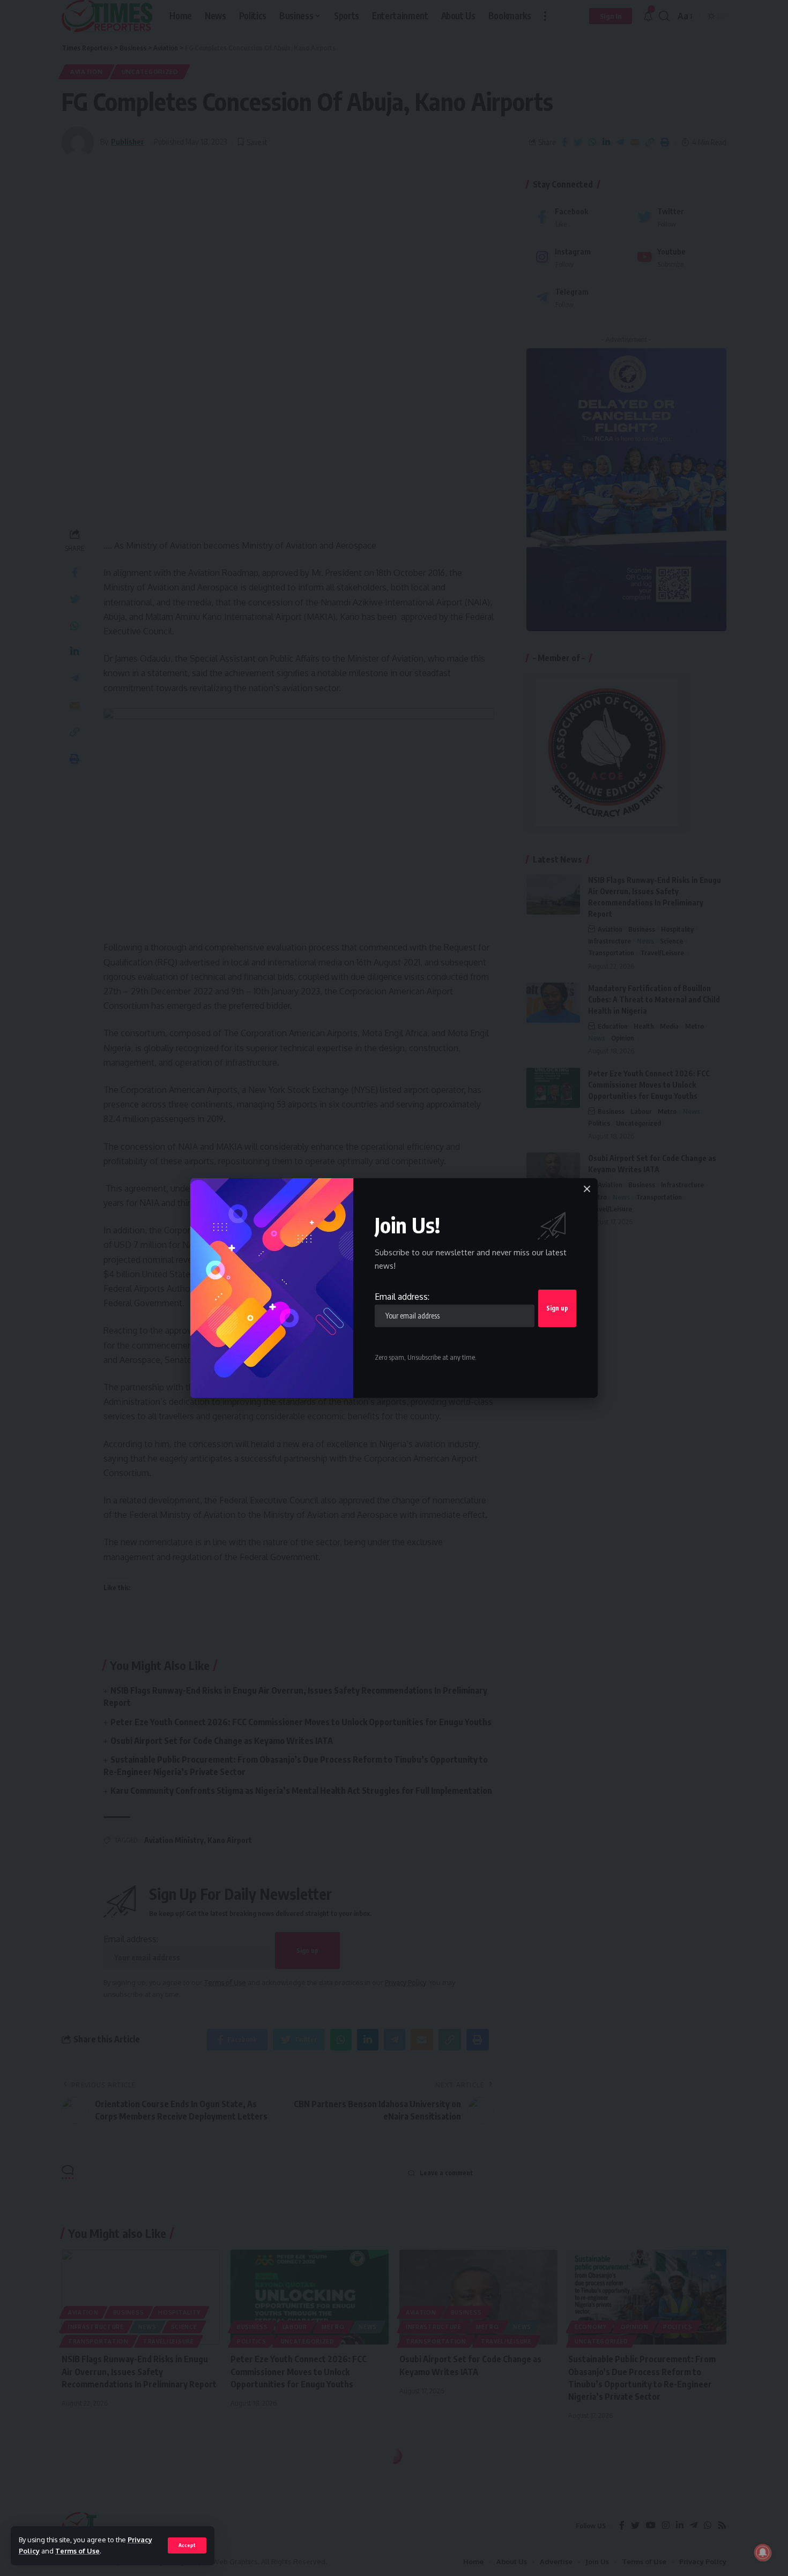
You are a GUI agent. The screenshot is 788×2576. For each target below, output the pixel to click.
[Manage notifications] (763, 2552)
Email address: (402, 1297)
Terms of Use (77, 2551)
